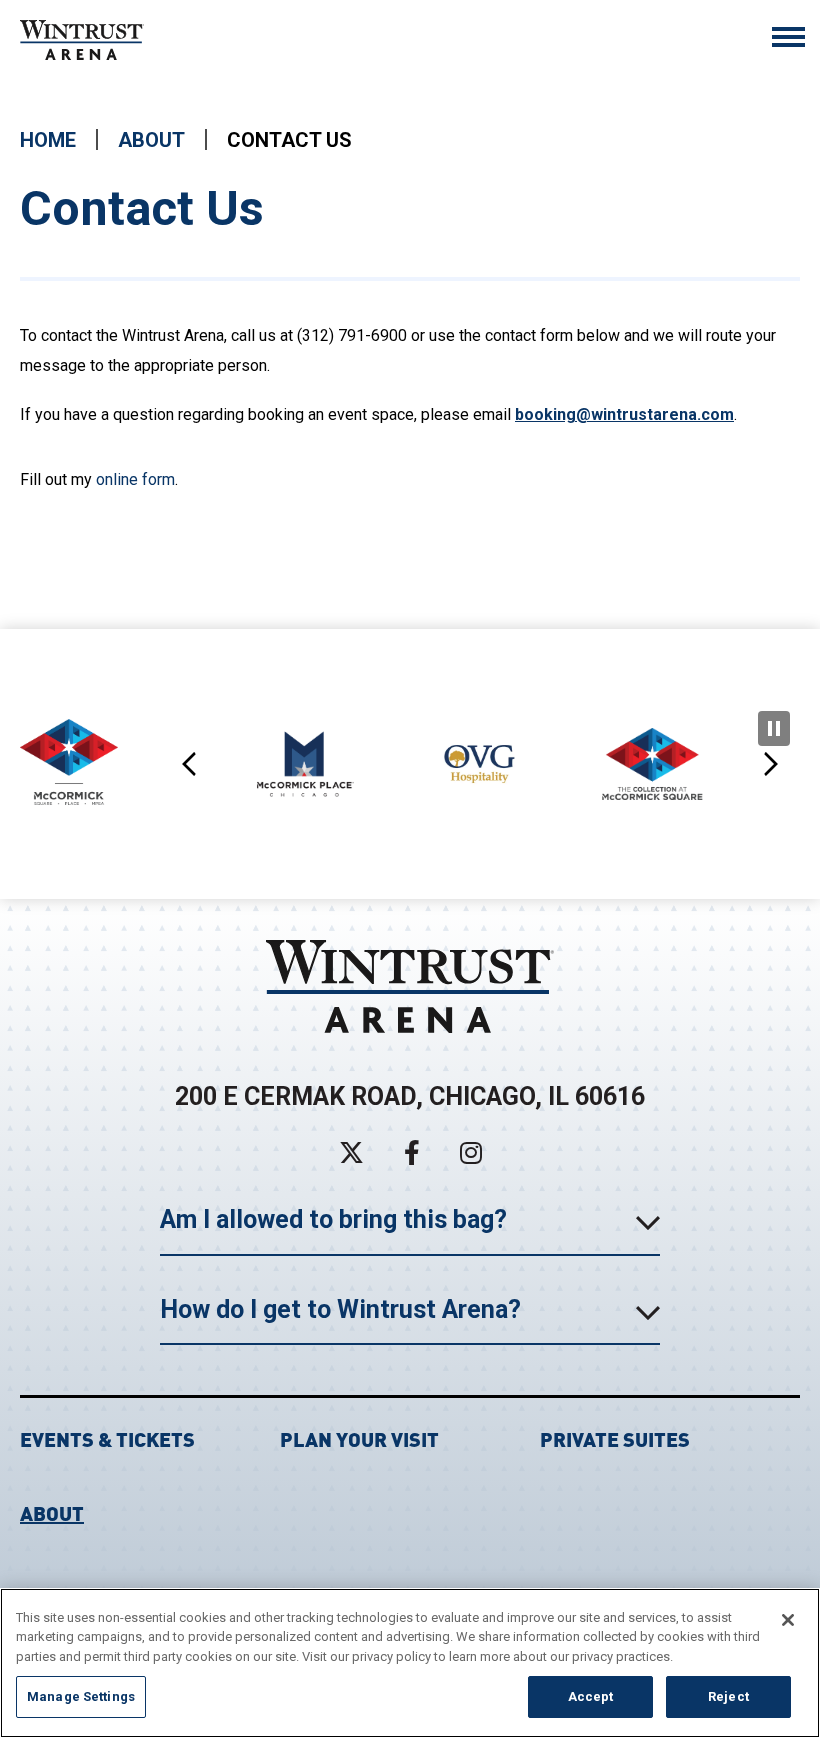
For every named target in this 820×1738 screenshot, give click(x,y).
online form (135, 479)
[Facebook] (412, 1152)
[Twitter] (351, 1152)
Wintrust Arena (85, 40)
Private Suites (615, 1437)
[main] (410, 364)
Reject (728, 1696)
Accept (591, 1696)
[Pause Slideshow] (774, 728)
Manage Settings (81, 1696)
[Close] (788, 1620)
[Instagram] (471, 1152)
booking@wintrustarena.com (624, 414)
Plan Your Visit (359, 1437)
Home (48, 140)
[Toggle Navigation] (788, 39)
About (151, 140)
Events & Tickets (107, 1437)
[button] (190, 764)
